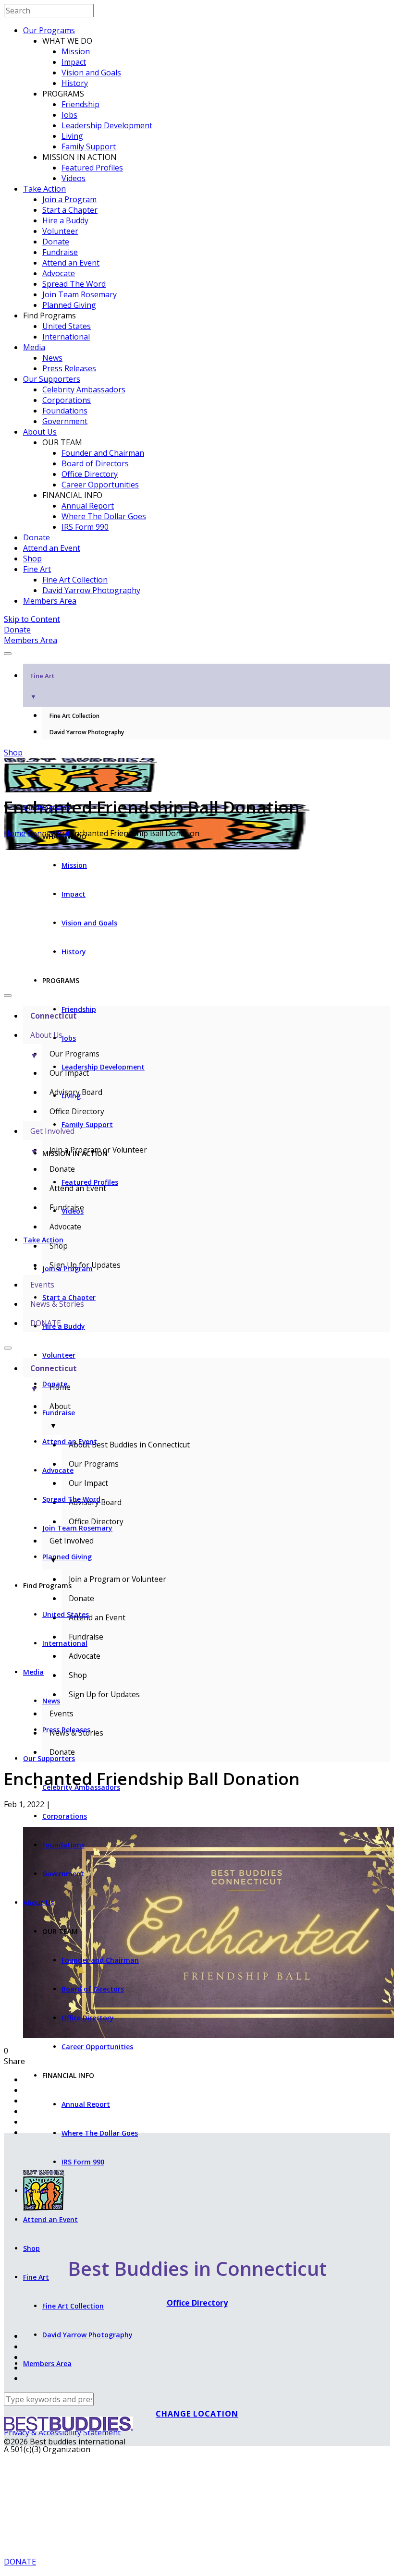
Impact (74, 62)
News (52, 358)
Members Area (50, 601)
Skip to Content (32, 619)
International (66, 337)
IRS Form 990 (85, 527)
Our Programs (49, 30)
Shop (32, 559)
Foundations (65, 411)
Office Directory (90, 474)
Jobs (69, 115)
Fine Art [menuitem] (42, 686)
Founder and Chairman (103, 453)
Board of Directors (95, 463)
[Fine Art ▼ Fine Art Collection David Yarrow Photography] (197, 651)
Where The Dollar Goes (104, 516)
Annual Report (88, 506)
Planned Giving (69, 305)
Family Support (89, 146)
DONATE (20, 2562)
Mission (76, 51)
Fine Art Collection (75, 580)
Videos (74, 178)
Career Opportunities (100, 485)
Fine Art (37, 569)
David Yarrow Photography (91, 590)
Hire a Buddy (65, 220)
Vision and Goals (91, 73)
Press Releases (69, 368)
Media (34, 347)
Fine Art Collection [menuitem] (74, 716)
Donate (56, 242)
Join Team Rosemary (80, 294)
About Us (40, 432)
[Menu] (8, 654)
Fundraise (60, 252)
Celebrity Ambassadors (84, 389)
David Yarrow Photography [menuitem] (87, 732)
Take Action (44, 189)
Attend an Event (71, 263)
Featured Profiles (92, 168)
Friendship (80, 104)
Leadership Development (107, 125)
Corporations (67, 400)
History (75, 83)
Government (65, 421)
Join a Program (69, 199)
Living (72, 136)
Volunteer (60, 231)
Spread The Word (74, 284)
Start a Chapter (70, 210)
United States (67, 326)
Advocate (59, 273)
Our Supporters (52, 379)
